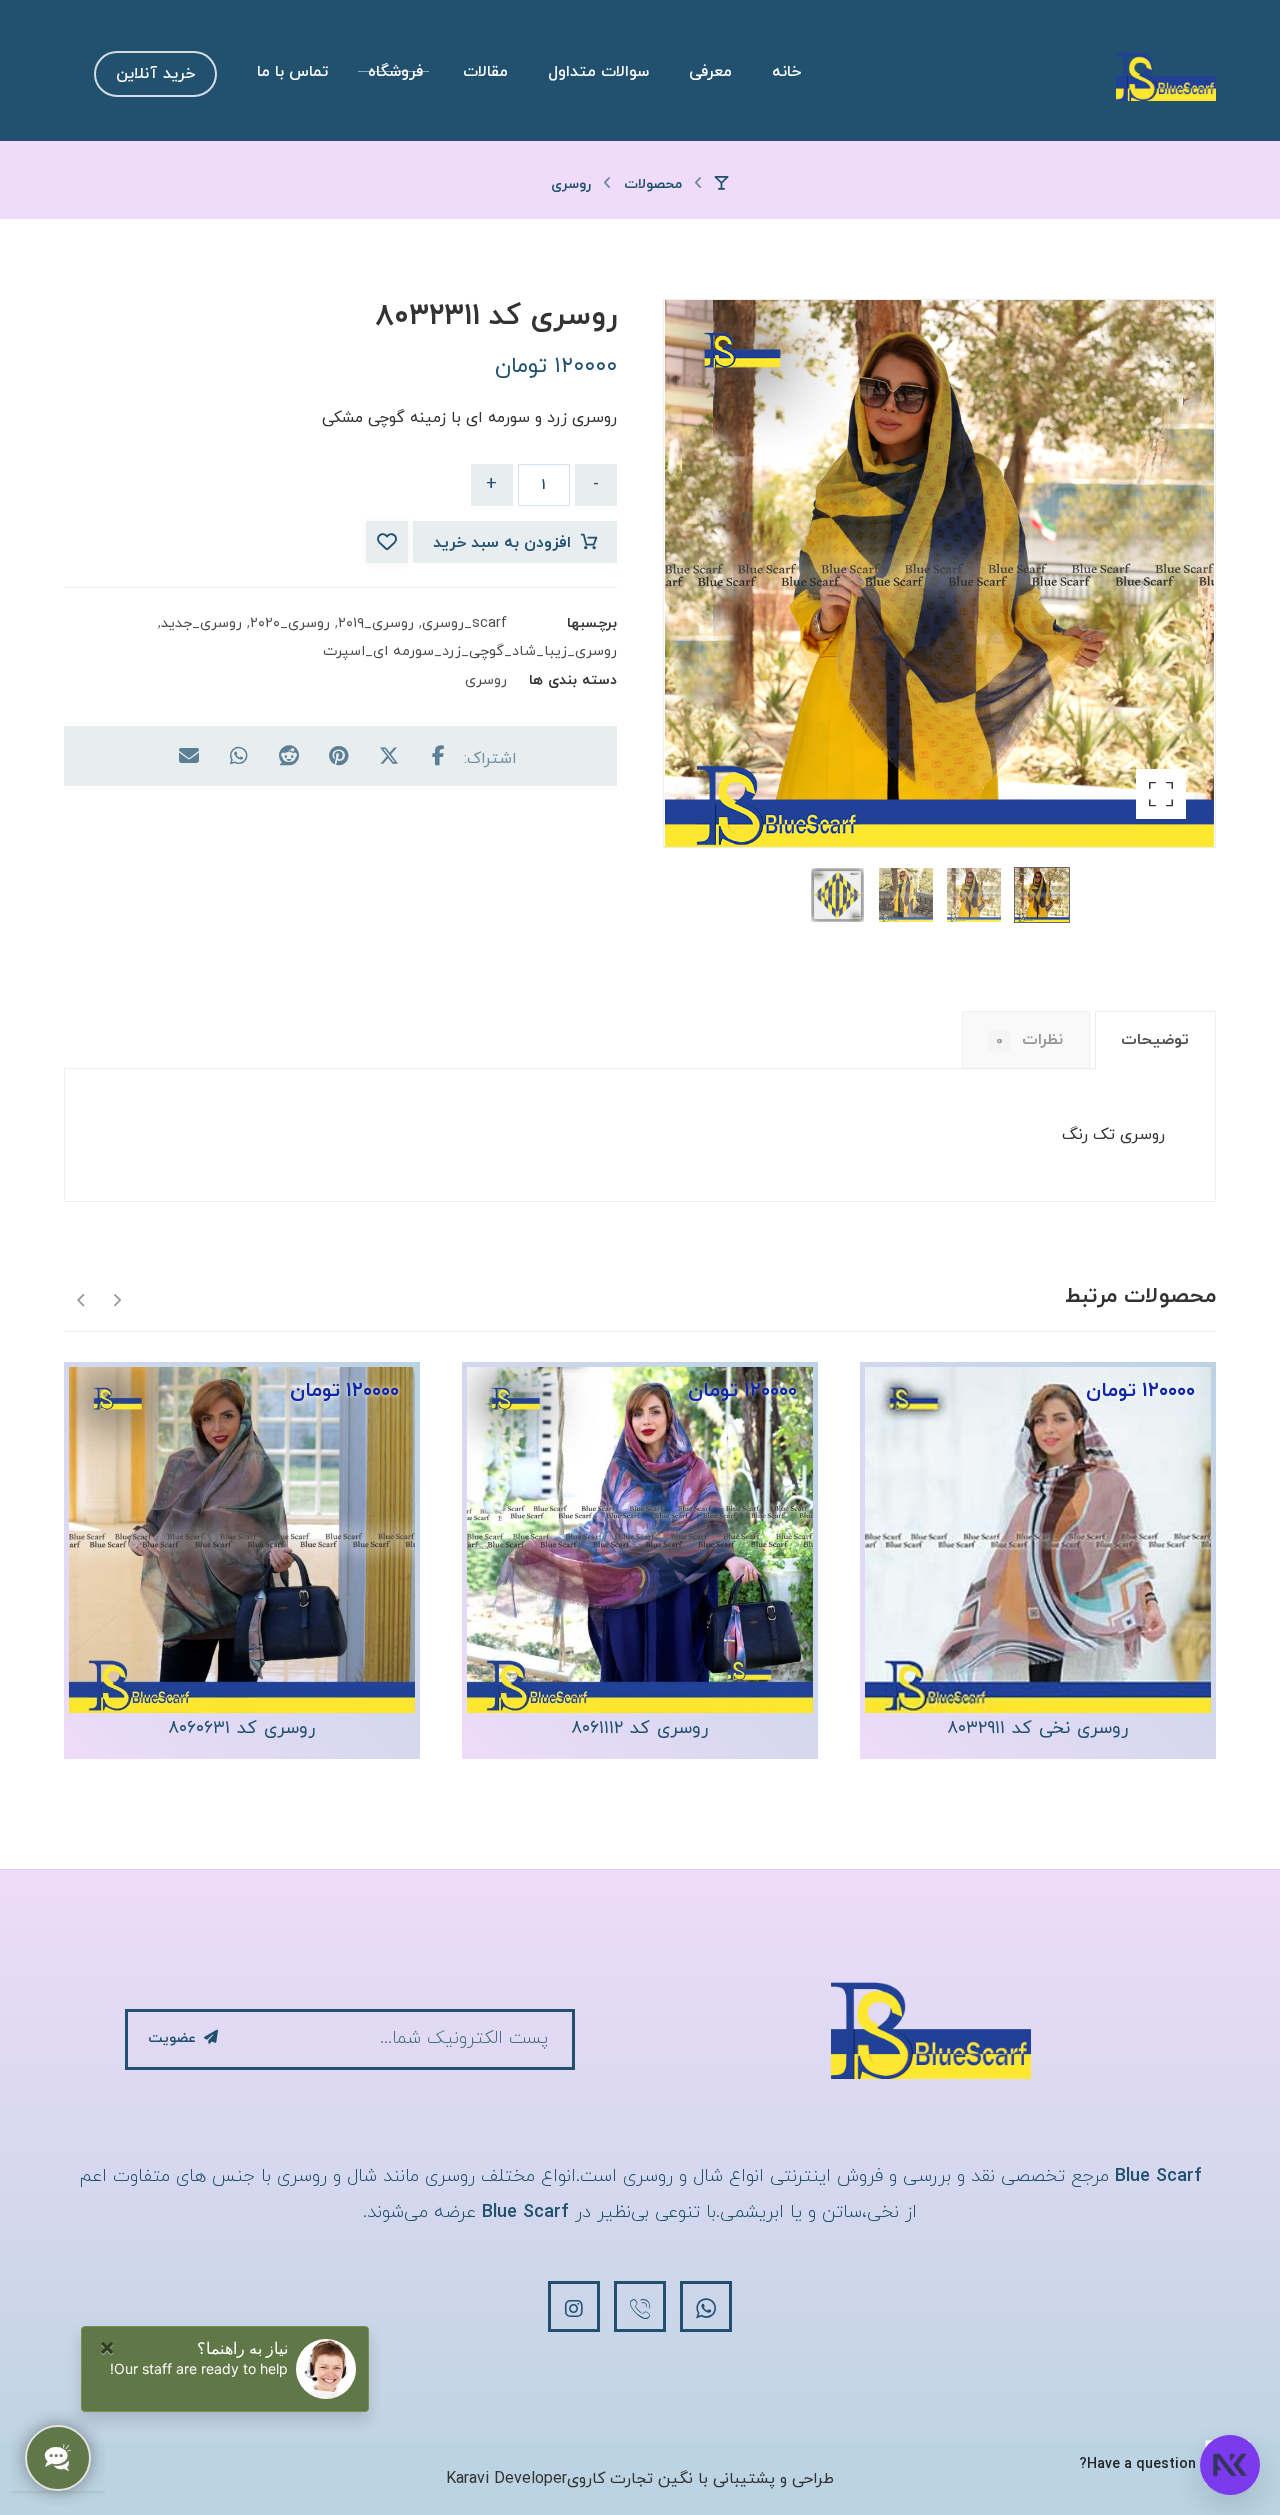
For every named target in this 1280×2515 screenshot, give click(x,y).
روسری (486, 680)
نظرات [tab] (1029, 1040)
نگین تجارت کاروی (630, 2479)
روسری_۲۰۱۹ (376, 623)
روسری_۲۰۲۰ (290, 623)
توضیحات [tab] (1155, 1040)
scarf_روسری (464, 623)
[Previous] (116, 1298)
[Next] (81, 1298)
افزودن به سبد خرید (502, 543)
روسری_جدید (201, 623)
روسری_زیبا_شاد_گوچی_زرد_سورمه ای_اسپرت (470, 651)
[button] (1161, 794)
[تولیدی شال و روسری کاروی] (1166, 76)
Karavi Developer (506, 2479)
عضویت (172, 2038)
